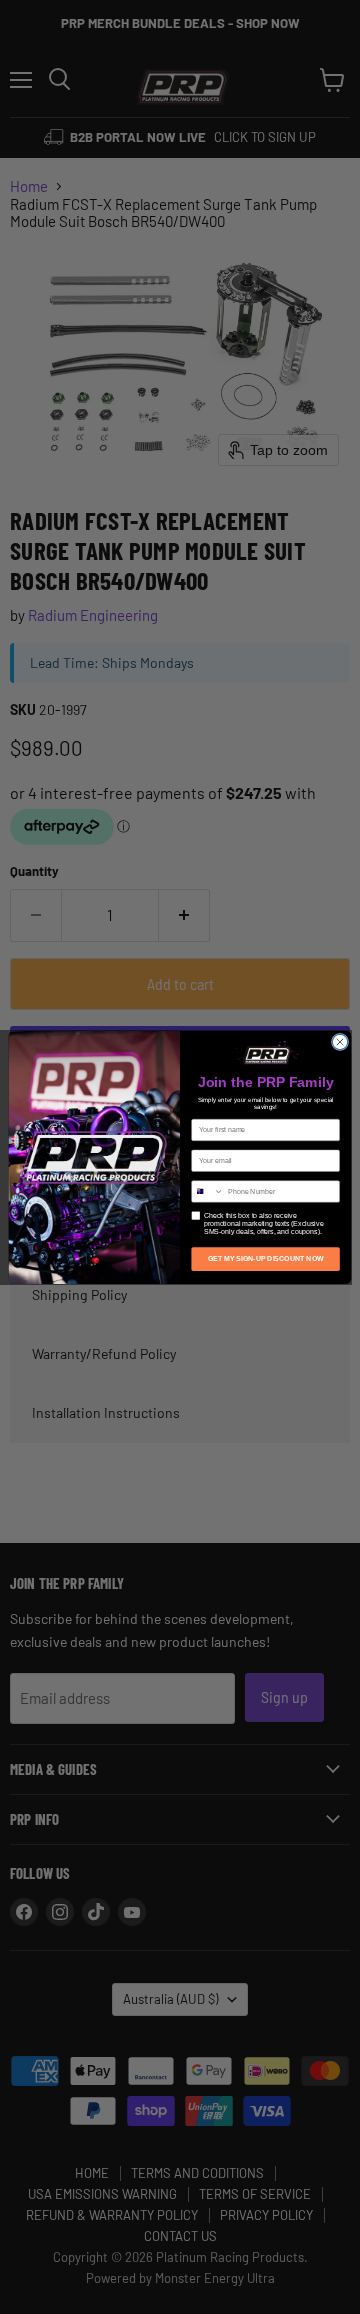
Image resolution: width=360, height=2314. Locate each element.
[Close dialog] (339, 1041)
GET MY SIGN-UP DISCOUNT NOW (266, 1258)
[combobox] (208, 1190)
